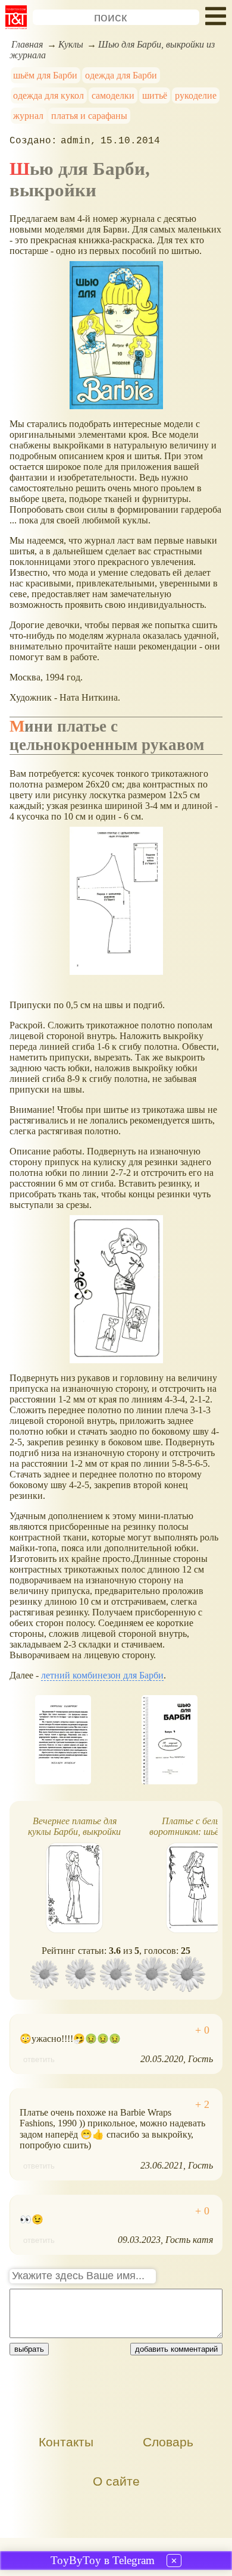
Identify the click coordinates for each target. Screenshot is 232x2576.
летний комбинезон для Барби (102, 1675)
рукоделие (196, 95)
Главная (27, 44)
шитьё (155, 95)
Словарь (168, 2442)
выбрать (29, 2349)
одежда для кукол (48, 95)
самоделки (113, 95)
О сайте (116, 2481)
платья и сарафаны (89, 116)
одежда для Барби (121, 75)
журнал (28, 116)
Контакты (66, 2442)
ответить (39, 2059)
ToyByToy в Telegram (103, 2560)
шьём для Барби (45, 75)
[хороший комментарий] (202, 2030)
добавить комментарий (176, 2349)
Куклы (71, 44)
